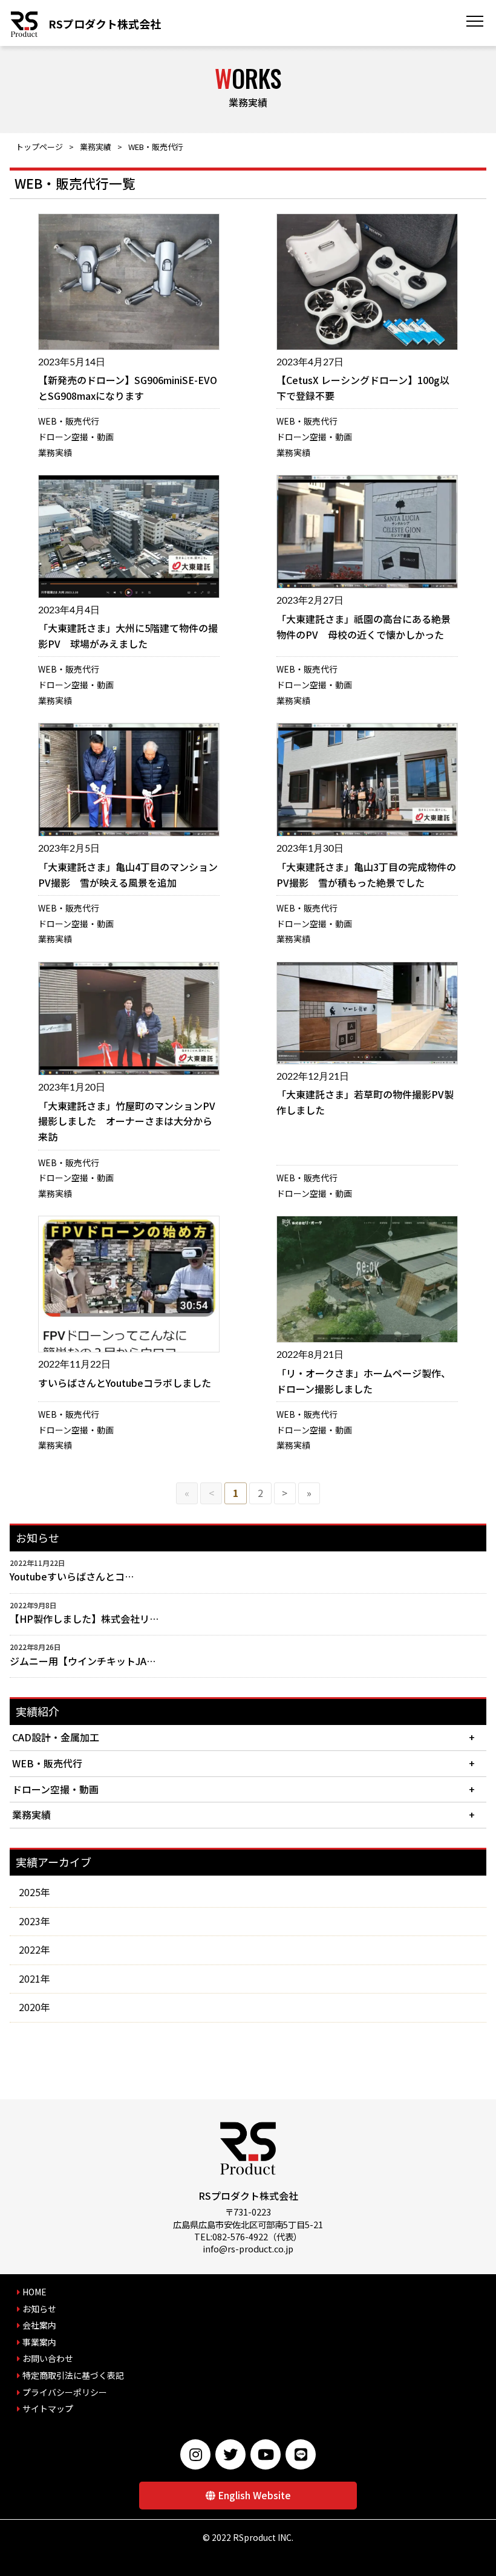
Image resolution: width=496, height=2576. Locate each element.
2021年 (34, 1978)
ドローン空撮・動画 (76, 437)
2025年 (34, 1892)
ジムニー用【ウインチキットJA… (83, 1661)
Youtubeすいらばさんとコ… (72, 1576)
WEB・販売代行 (69, 421)
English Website (254, 2495)
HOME (34, 2292)
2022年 (34, 1949)
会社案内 (39, 2325)
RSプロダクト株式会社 (105, 24)
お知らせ (39, 2309)
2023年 (34, 1921)
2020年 (34, 2007)
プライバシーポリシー (65, 2392)
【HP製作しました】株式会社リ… (84, 1619)
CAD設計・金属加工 (56, 1737)
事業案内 (39, 2342)
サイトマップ (48, 2408)
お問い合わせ (48, 2358)
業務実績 (96, 147)
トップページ (39, 147)
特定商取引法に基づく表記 (73, 2375)
